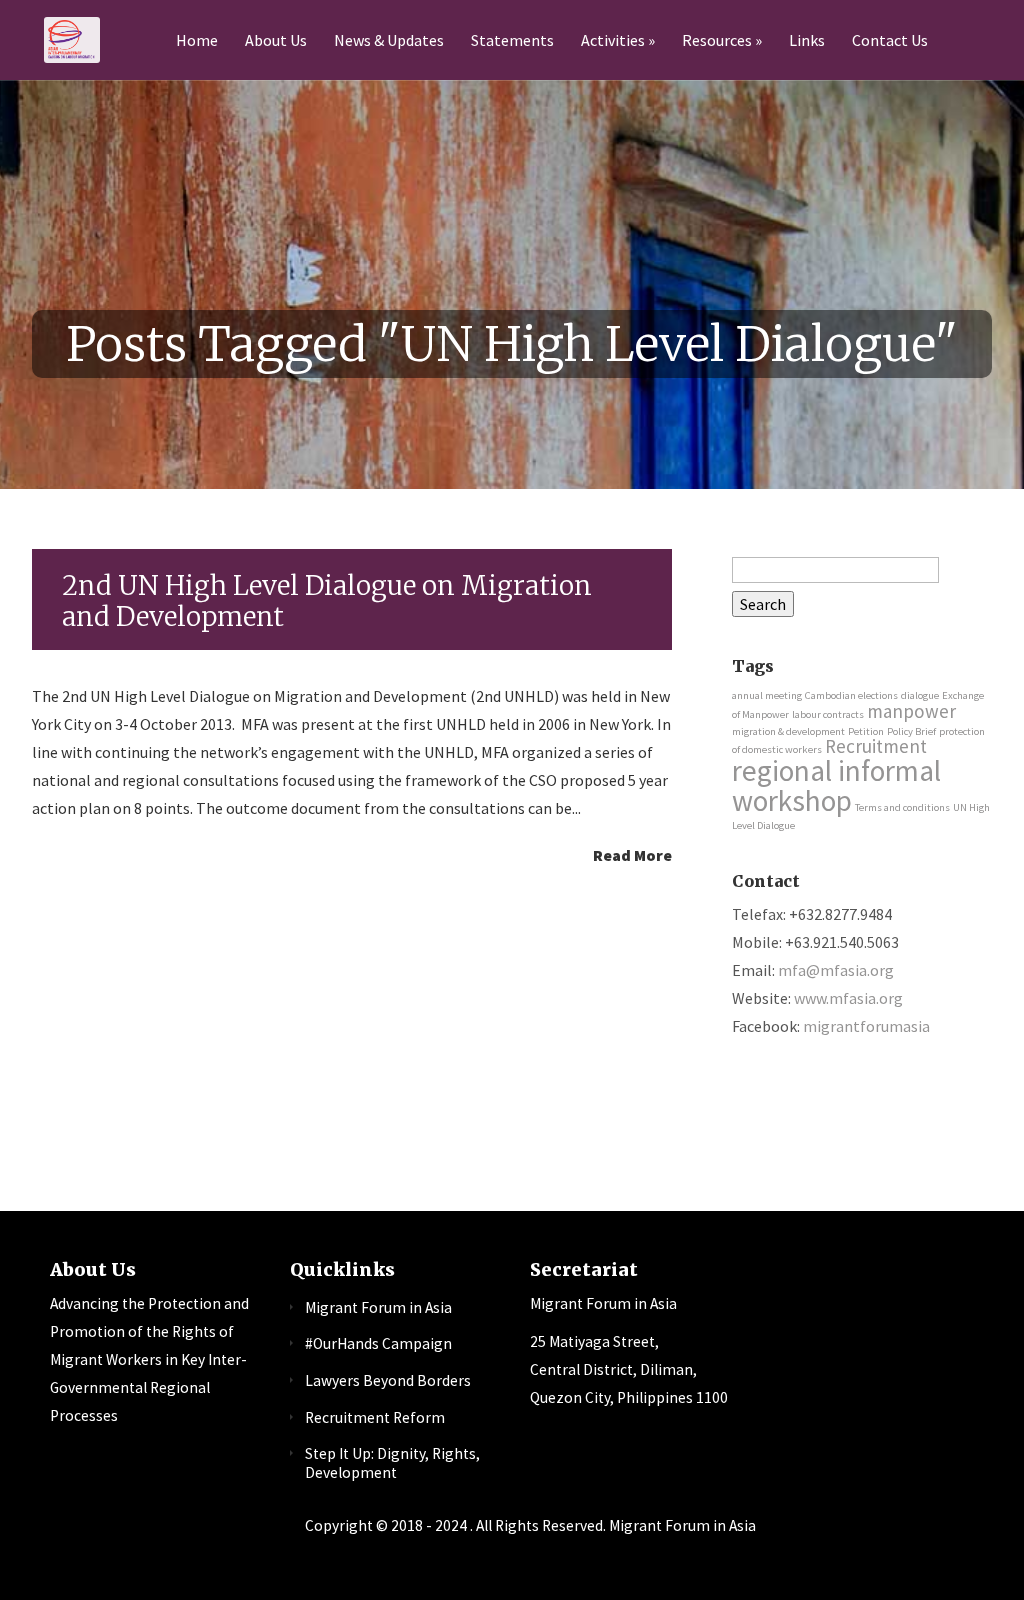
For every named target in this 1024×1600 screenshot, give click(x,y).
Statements (512, 41)
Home (197, 41)
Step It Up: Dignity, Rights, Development (392, 1463)
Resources (717, 41)
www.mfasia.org (848, 998)
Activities (613, 41)
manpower (911, 711)
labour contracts (828, 714)
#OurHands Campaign (378, 1343)
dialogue (920, 695)
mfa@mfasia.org (836, 970)
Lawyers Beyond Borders (388, 1380)
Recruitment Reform (375, 1417)
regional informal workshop (836, 785)
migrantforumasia (866, 1026)
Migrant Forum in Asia (378, 1307)
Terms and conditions (902, 807)
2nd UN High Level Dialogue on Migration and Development (327, 601)
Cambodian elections (851, 695)
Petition (866, 731)
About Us (276, 41)
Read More (632, 854)
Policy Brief (911, 731)
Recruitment (876, 746)
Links (807, 41)
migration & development (788, 731)
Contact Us (890, 41)
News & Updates (389, 41)
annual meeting (767, 695)
